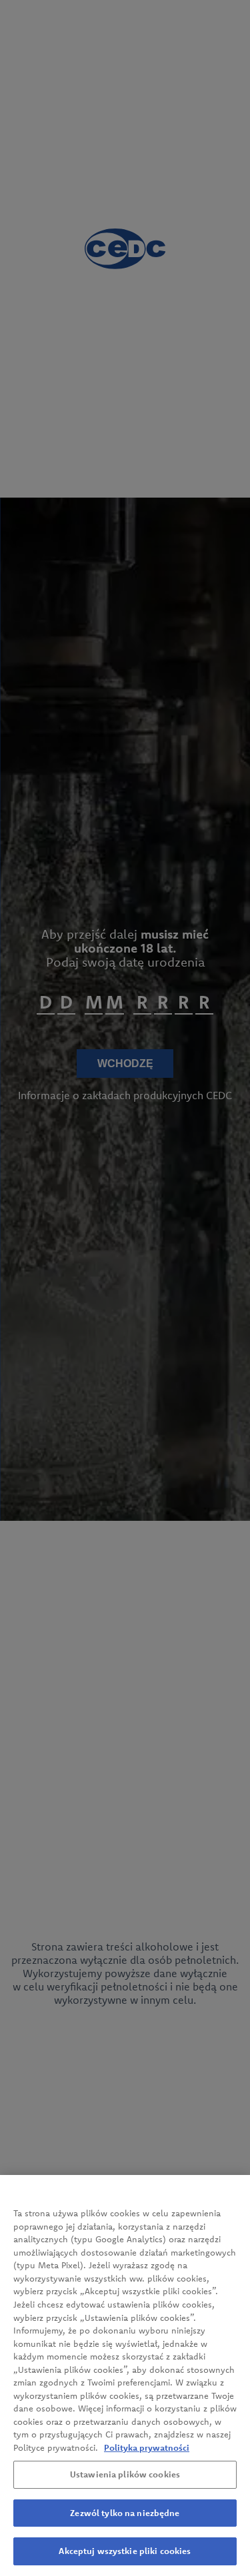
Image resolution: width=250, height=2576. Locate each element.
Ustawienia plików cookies (125, 2474)
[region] (125, 2375)
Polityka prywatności (147, 2447)
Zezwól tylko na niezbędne (125, 2513)
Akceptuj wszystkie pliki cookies (125, 2551)
